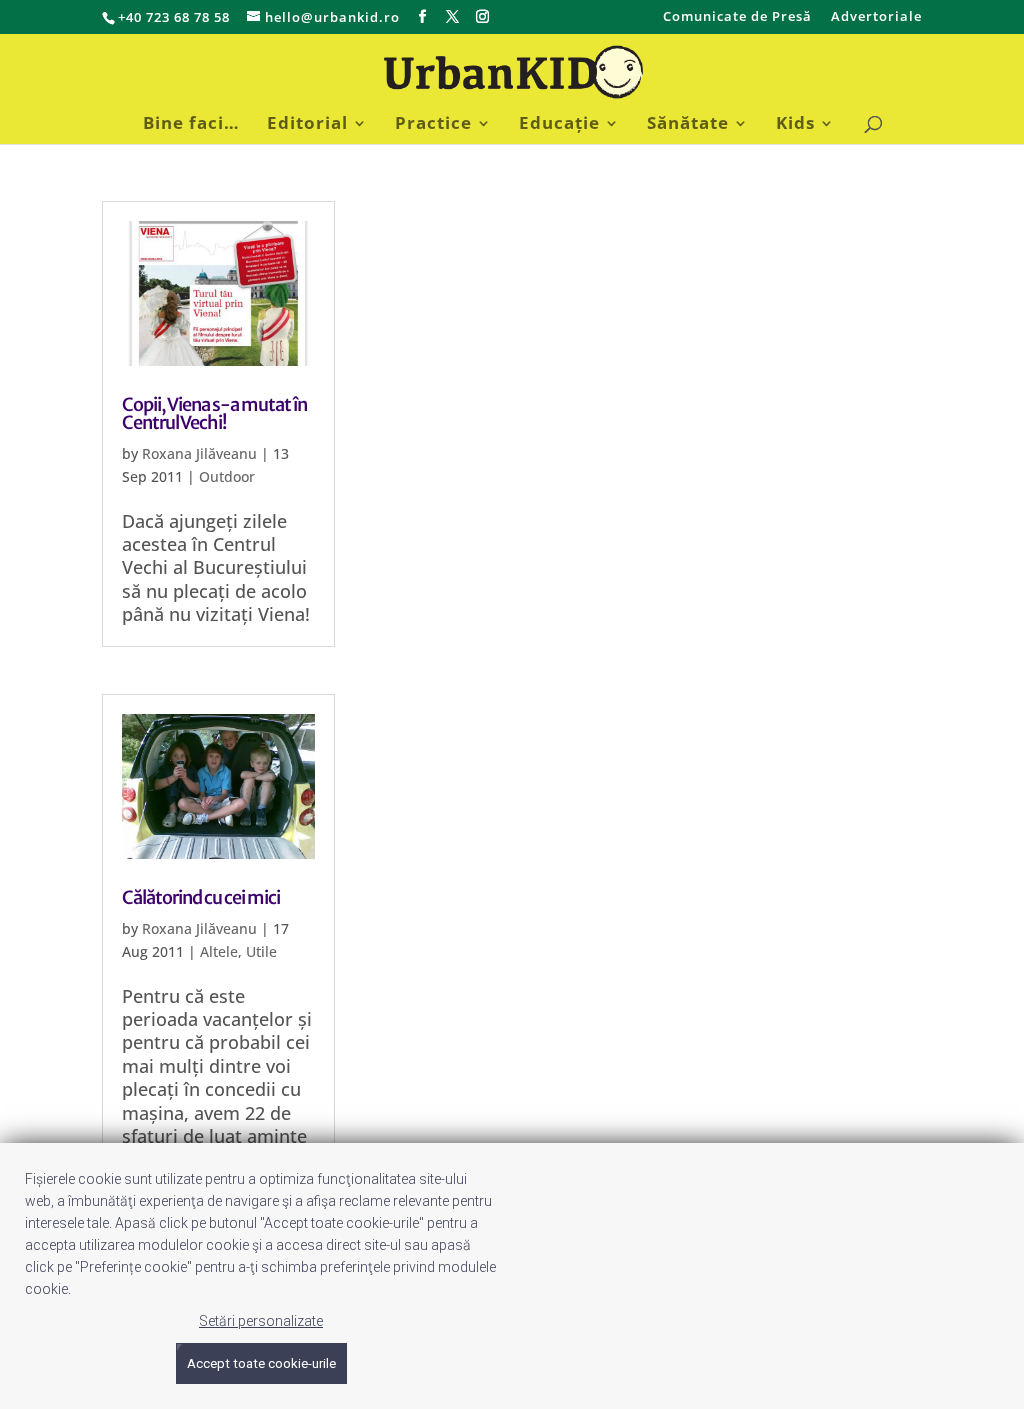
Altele (219, 951)
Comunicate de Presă (737, 17)
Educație (559, 125)
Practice (433, 125)
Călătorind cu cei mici (201, 897)
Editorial (307, 125)
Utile (261, 951)
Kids (795, 125)
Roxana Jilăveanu (199, 453)
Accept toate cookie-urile (261, 1363)
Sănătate (688, 125)
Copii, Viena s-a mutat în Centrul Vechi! (214, 413)
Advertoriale (876, 17)
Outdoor (227, 476)
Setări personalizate (261, 1321)
